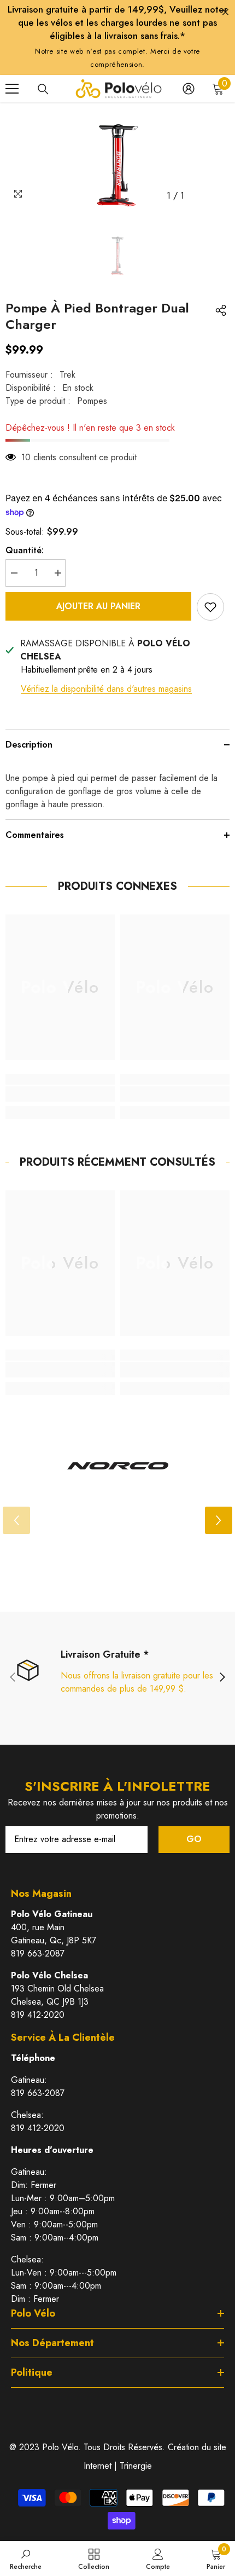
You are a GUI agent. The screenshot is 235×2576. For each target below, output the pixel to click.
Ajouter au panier (98, 606)
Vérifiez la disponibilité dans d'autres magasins (106, 689)
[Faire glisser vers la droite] (222, 1678)
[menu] (12, 89)
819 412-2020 (38, 2015)
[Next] (219, 1520)
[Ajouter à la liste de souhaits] (210, 607)
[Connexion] (189, 89)
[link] (60, 1094)
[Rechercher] (43, 89)
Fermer (225, 12)
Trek (67, 375)
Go (194, 1839)
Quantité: (25, 550)
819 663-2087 (38, 1953)
